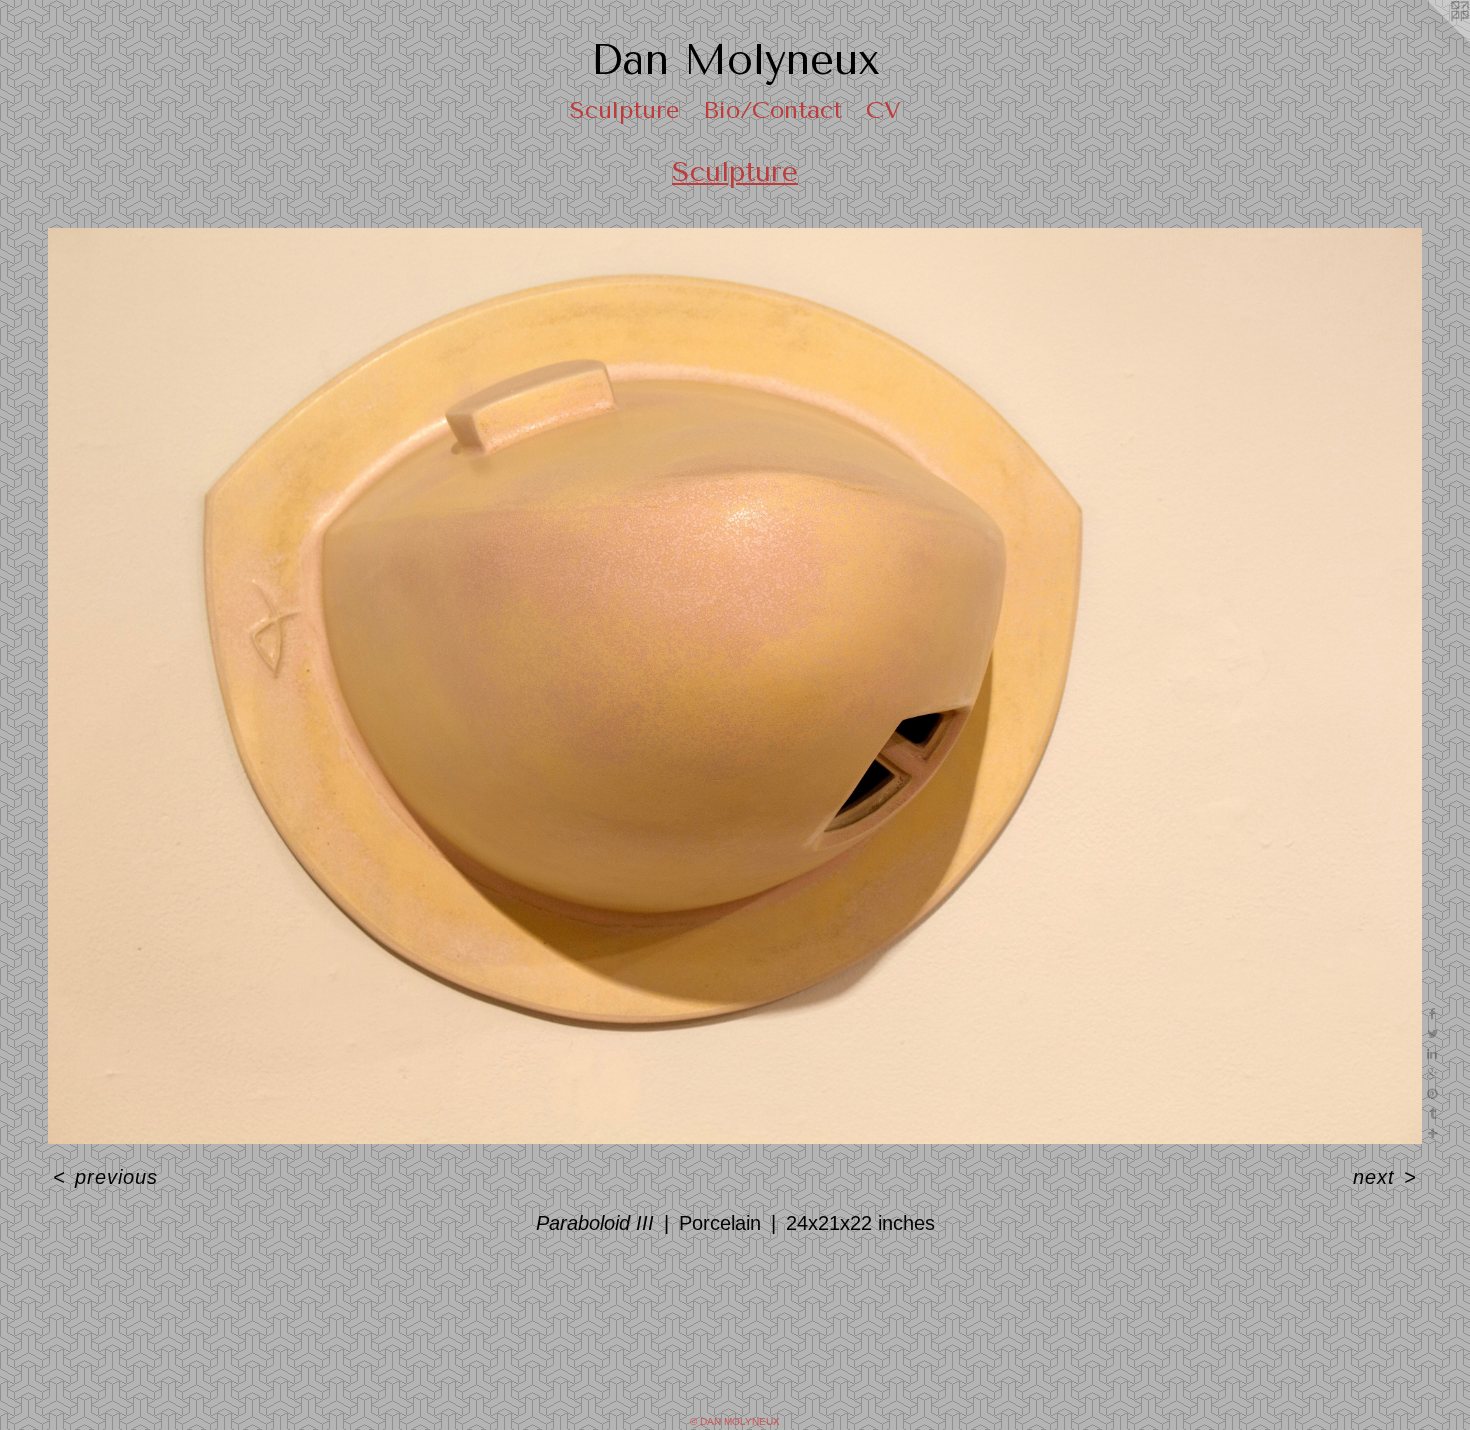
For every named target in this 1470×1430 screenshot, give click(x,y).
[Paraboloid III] (735, 686)
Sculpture (624, 110)
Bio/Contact (772, 110)
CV (883, 110)
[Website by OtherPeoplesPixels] (1430, 40)
